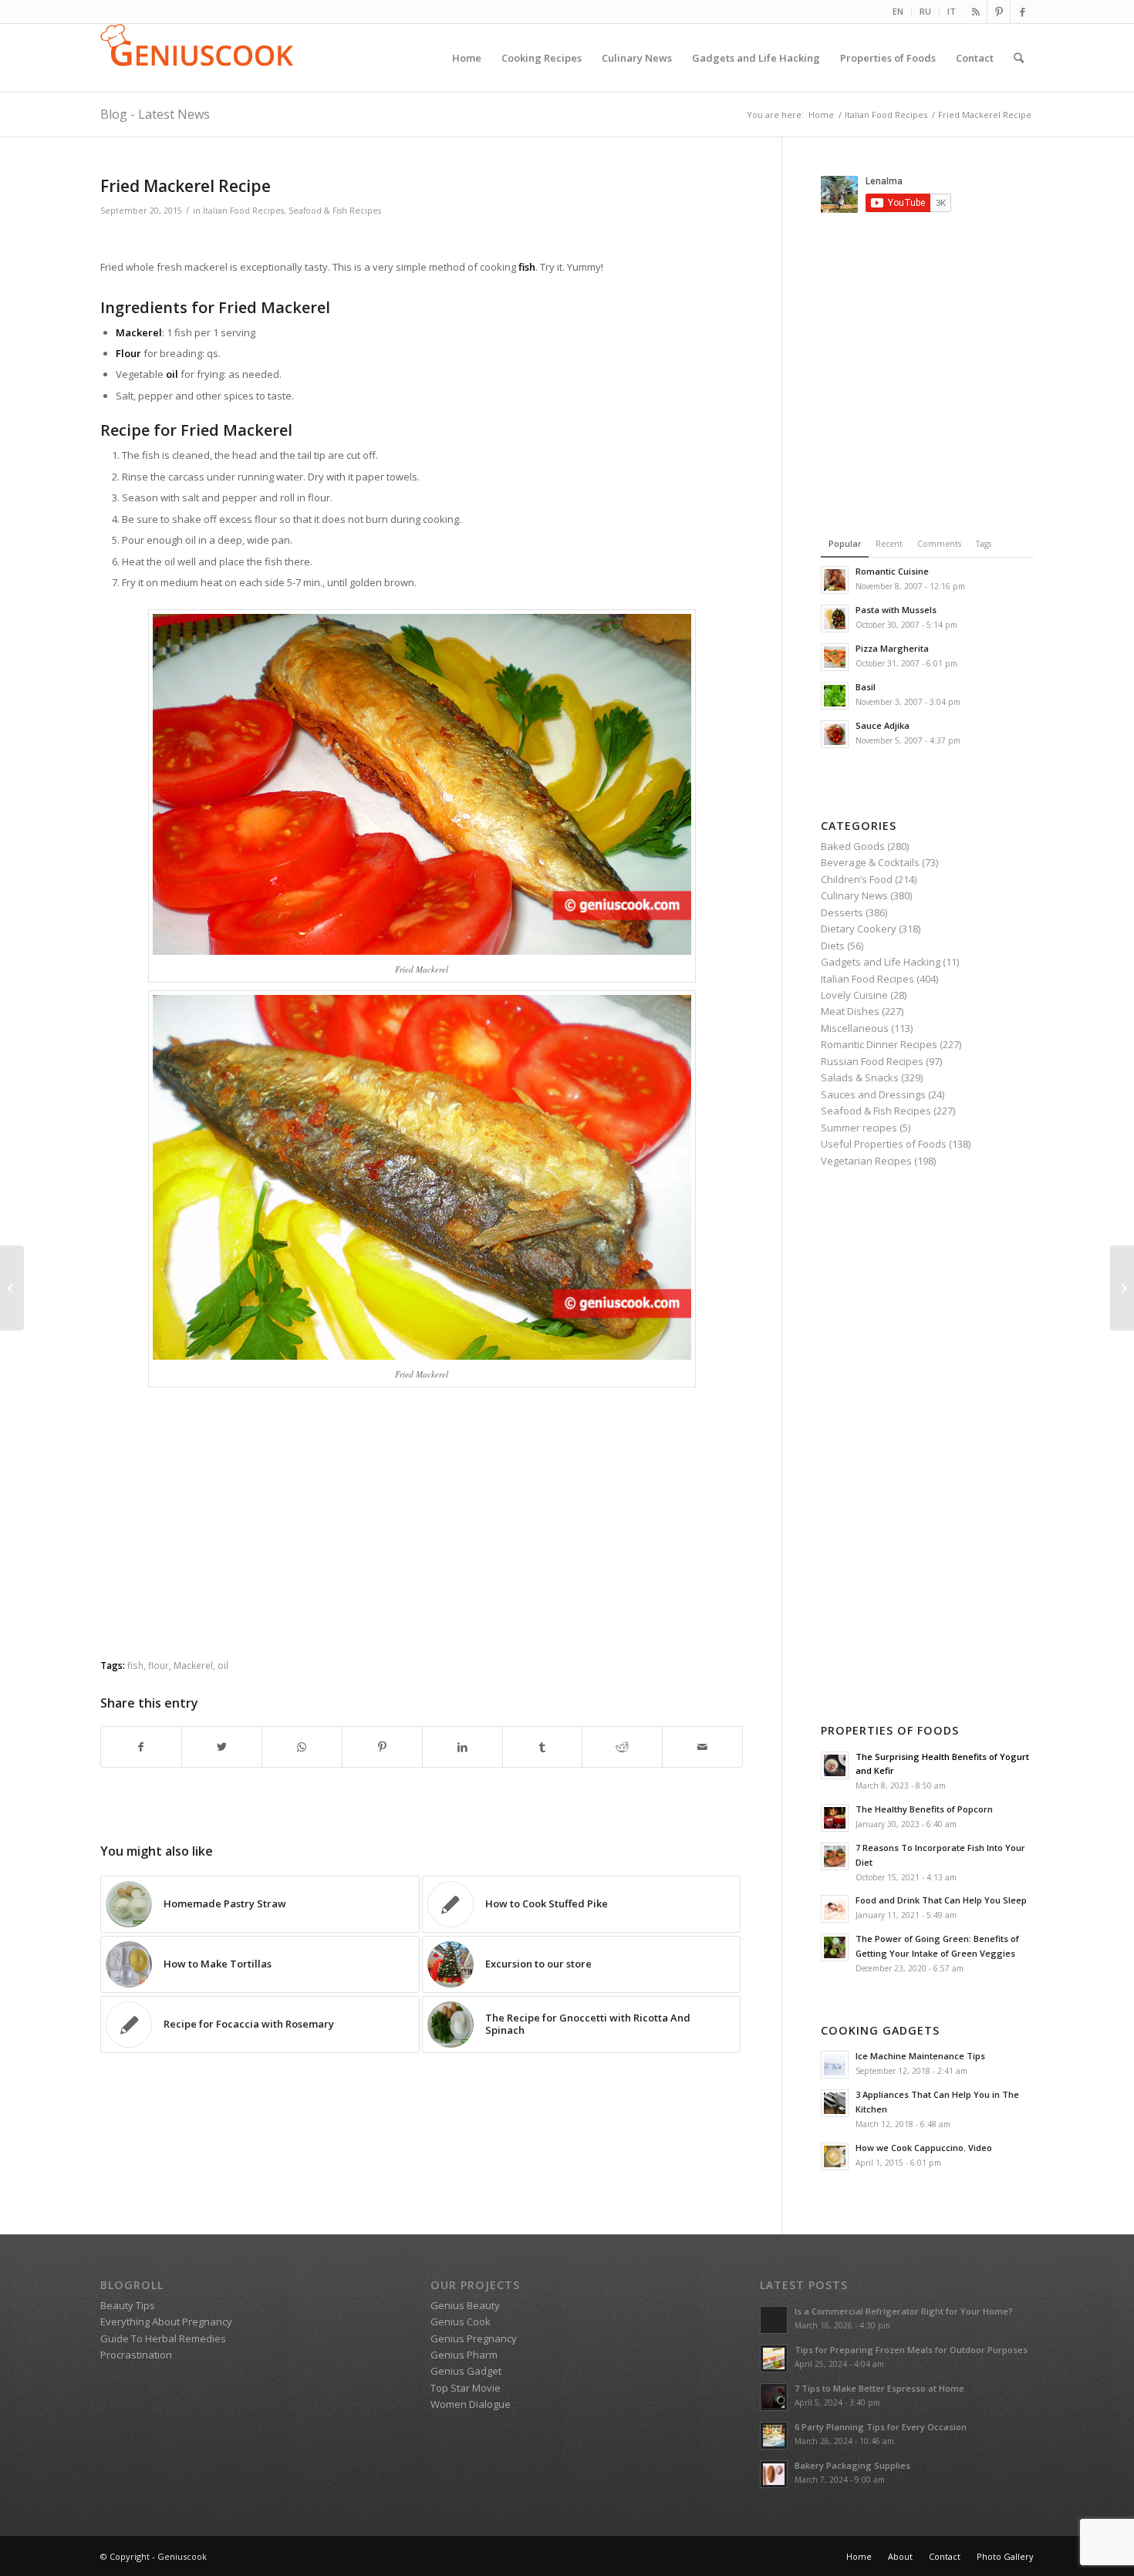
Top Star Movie (466, 2388)
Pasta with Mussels (896, 610)
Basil (866, 687)
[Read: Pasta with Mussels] (835, 619)
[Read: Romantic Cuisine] (835, 580)
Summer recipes (859, 1128)
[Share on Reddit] (622, 1747)
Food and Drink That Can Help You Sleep (941, 1900)
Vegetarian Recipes (866, 1161)
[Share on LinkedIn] (462, 1747)
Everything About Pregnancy (166, 2321)
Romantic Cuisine (892, 571)
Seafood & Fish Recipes (335, 211)
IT (952, 11)
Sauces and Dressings (873, 1094)
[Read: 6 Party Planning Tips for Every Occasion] (774, 2436)
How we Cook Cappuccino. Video (924, 2148)
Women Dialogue (471, 2404)
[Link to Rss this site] (975, 12)
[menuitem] (898, 12)
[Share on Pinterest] (382, 1747)
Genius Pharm (464, 2355)
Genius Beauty (465, 2305)
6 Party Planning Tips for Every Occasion (881, 2427)
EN (898, 11)
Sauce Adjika (883, 725)
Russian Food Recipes (872, 1061)
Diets (833, 946)
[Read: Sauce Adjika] (835, 734)
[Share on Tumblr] (543, 1747)
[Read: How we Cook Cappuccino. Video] (835, 2156)
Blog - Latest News (155, 114)
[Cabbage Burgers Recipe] (1122, 1288)
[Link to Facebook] (1022, 12)
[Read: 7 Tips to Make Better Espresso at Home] (774, 2397)
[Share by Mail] (702, 1747)
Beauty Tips (128, 2305)
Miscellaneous (855, 1028)
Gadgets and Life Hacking (881, 962)
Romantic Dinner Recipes (879, 1044)
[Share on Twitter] (222, 1747)
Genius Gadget (466, 2371)
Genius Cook (461, 2321)
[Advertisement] (422, 240)
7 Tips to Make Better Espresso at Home (879, 2388)
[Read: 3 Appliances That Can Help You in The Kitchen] (835, 2103)
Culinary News (854, 895)
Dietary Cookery (859, 929)
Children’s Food (857, 879)
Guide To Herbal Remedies (163, 2338)
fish (135, 1665)
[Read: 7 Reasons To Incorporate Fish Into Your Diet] (835, 1856)
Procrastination (136, 2355)
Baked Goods (853, 846)
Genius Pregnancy (474, 2338)
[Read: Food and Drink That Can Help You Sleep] (835, 1909)
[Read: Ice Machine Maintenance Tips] (835, 2065)
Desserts (842, 912)
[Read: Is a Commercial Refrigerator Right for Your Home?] (774, 2320)
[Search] (1019, 58)
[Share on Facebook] (141, 1747)
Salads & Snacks (860, 1077)
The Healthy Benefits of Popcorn (924, 1809)
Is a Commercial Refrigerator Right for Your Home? (904, 2311)
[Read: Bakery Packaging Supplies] (774, 2474)
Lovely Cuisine (854, 995)
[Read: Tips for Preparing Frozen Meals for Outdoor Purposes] (774, 2359)
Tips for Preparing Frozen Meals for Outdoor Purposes (911, 2350)
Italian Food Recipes (243, 211)
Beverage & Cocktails (870, 862)
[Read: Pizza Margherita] (835, 657)
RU (925, 11)
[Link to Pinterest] (999, 12)
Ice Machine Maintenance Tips (920, 2056)
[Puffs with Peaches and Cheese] (12, 1288)
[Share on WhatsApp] (302, 1747)
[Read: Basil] (835, 696)
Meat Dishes (850, 1011)
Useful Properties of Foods (884, 1144)
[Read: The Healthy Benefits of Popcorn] (835, 1818)
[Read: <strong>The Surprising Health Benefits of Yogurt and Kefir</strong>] (835, 1765)
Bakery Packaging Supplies (852, 2465)
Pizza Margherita (892, 648)
